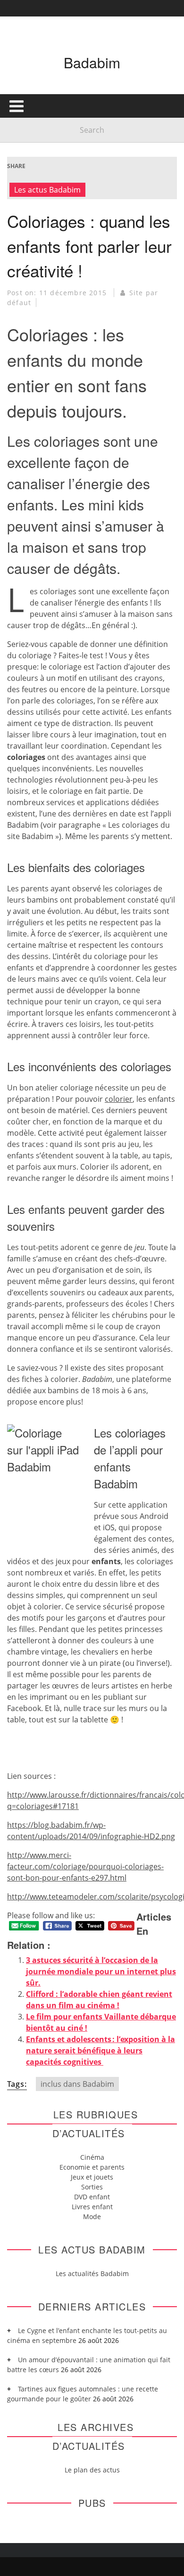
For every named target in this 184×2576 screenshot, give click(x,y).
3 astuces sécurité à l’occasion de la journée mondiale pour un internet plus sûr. (101, 1971)
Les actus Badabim (47, 190)
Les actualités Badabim (92, 2273)
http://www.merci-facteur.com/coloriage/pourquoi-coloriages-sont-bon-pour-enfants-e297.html (85, 1866)
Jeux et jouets (92, 2177)
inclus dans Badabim (77, 2084)
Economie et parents (92, 2167)
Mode (92, 2217)
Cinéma (92, 2157)
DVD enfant (92, 2197)
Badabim (92, 62)
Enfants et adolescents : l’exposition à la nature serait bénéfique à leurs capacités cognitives (100, 2051)
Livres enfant (92, 2207)
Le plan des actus (92, 2470)
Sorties (92, 2187)
